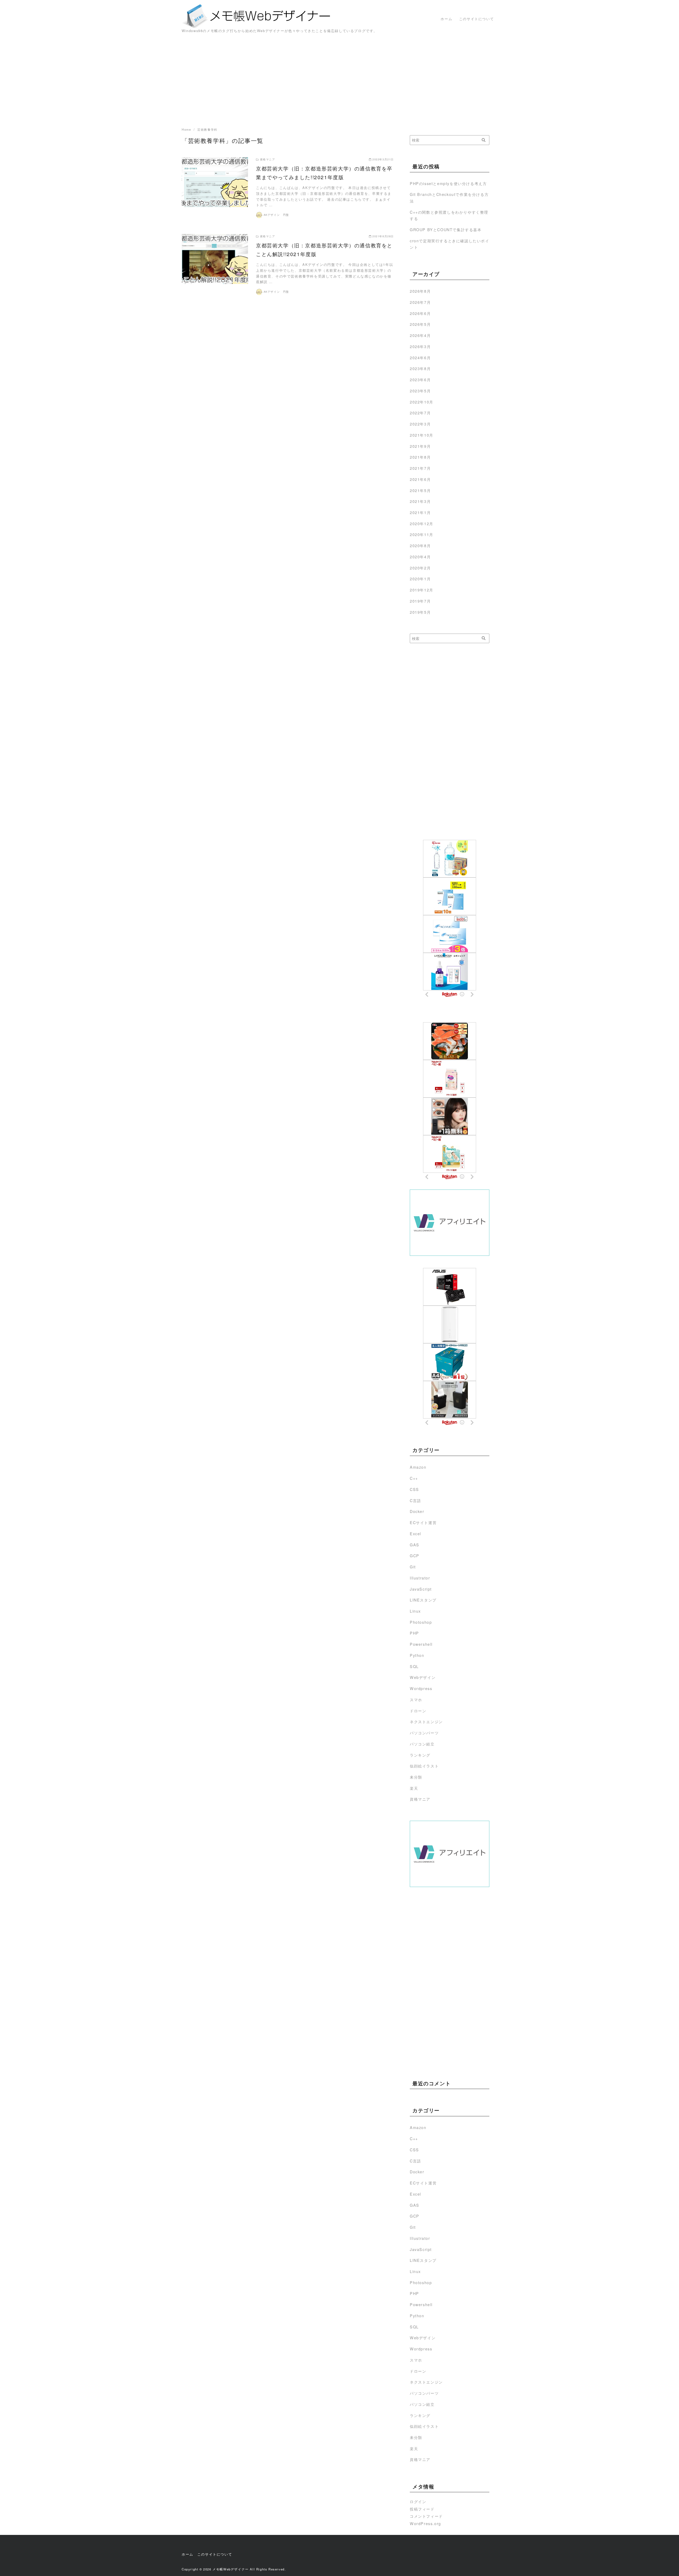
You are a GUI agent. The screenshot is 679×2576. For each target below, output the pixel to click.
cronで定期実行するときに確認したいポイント (450, 244)
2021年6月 (420, 479)
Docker (417, 1511)
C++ (414, 1478)
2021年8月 (420, 457)
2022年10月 (422, 402)
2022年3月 (420, 424)
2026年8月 (420, 291)
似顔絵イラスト (424, 1766)
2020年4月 (420, 557)
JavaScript (421, 1589)
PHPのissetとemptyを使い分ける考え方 (448, 183)
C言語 (415, 1500)
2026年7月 (420, 302)
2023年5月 (420, 391)
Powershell (421, 1644)
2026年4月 (420, 335)
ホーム (446, 19)
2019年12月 (422, 590)
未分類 (416, 1777)
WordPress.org (425, 2523)
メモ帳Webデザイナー (231, 2569)
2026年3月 (420, 346)
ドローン (418, 1711)
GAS (415, 1545)
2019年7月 (420, 601)
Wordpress (421, 1688)
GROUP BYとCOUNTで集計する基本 (446, 229)
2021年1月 (420, 512)
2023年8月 (420, 368)
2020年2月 (420, 568)
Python (417, 1655)
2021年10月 (422, 435)
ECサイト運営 (423, 1522)
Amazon (418, 1467)
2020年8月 (420, 545)
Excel (415, 1533)
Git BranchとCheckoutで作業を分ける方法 (449, 197)
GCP (415, 1555)
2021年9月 (420, 446)
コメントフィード (426, 2516)
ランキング (420, 1755)
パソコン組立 (422, 1744)
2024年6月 (420, 357)
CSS (414, 1489)
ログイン (418, 2501)
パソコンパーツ (424, 1733)
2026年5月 (420, 324)
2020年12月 (422, 523)
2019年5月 (420, 612)
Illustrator (420, 1578)
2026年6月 (420, 313)
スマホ (416, 1699)
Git (413, 1567)
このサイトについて (476, 19)
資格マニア (420, 1799)
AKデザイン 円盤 (276, 215)
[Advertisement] (339, 83)
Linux (415, 1611)
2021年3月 (420, 501)
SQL (414, 1666)
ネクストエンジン (426, 1721)
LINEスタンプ (423, 1600)
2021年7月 (420, 468)
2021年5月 (420, 490)
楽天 (414, 1788)
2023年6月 (420, 379)
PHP (414, 1633)
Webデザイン (423, 1677)
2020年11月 (422, 534)
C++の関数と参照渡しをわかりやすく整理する (449, 215)
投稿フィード (422, 2509)
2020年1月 (420, 579)
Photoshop (421, 1622)
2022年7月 (420, 413)
